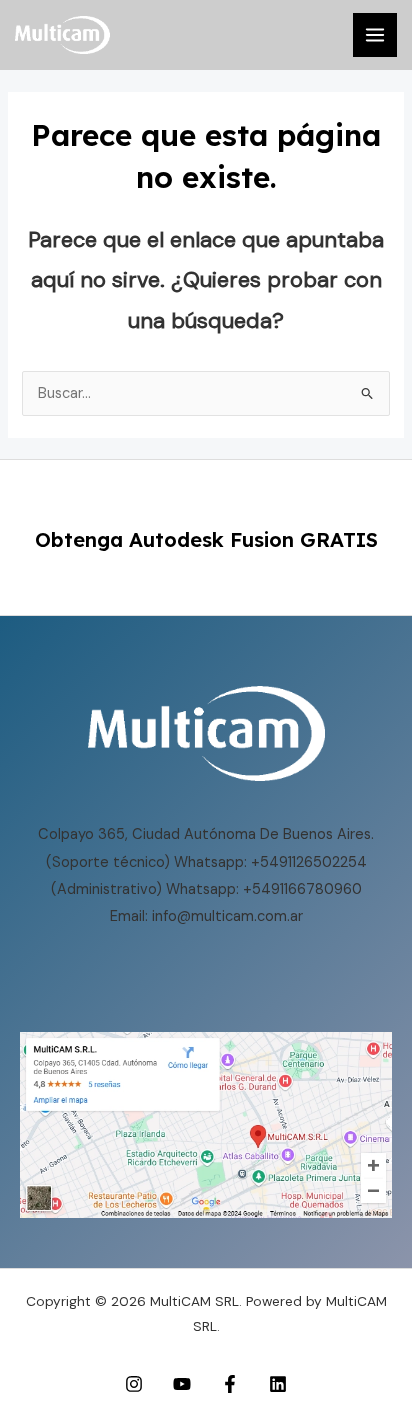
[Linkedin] (278, 1384)
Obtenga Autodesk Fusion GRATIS (206, 539)
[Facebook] (230, 1384)
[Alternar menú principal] (375, 35)
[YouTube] (182, 1384)
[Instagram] (134, 1384)
